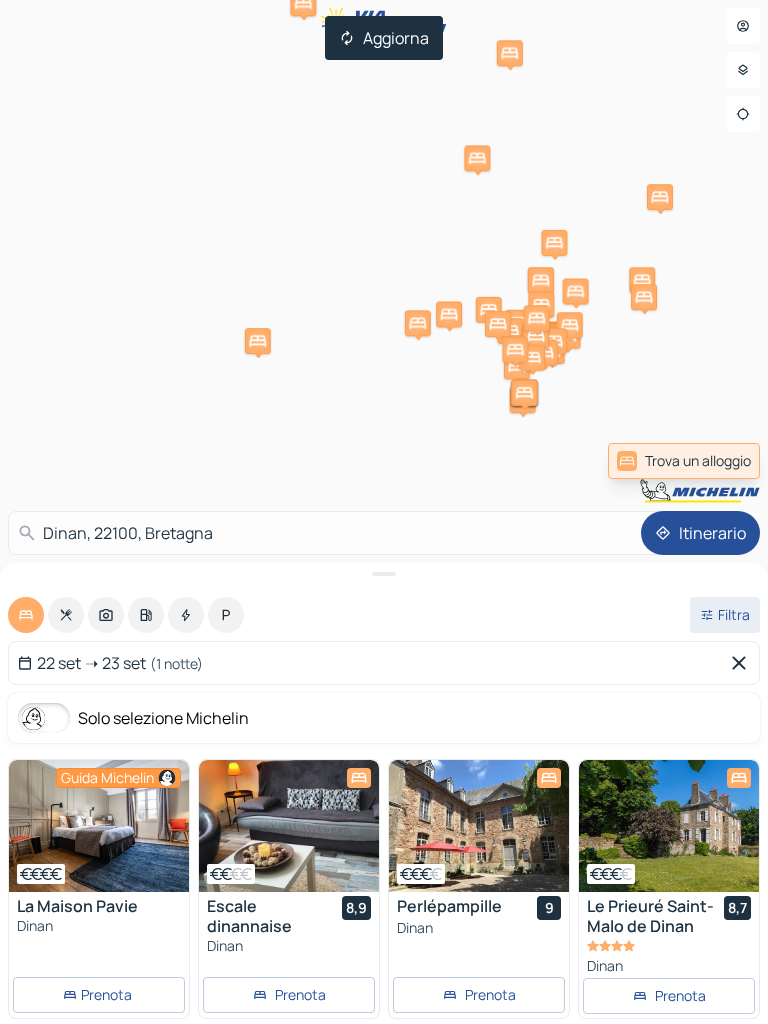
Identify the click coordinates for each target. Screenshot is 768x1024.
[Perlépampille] (479, 826)
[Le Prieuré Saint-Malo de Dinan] (669, 826)
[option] (26, 615)
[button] (258, 341)
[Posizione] (743, 114)
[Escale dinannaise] (289, 826)
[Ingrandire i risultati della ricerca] (384, 574)
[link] (684, 461)
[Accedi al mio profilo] (743, 26)
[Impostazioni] (743, 70)
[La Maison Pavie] (99, 826)
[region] (99, 826)
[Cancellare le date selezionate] (743, 663)
